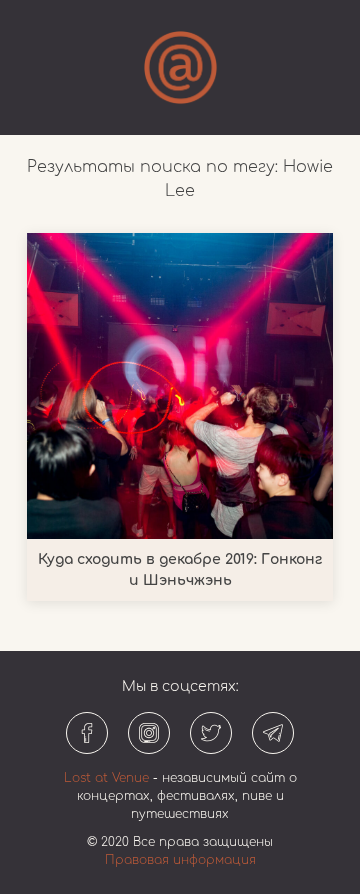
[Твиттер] (211, 733)
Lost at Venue (106, 778)
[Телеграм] (273, 733)
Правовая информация (180, 860)
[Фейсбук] (87, 733)
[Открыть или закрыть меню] (180, 67)
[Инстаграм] (149, 733)
